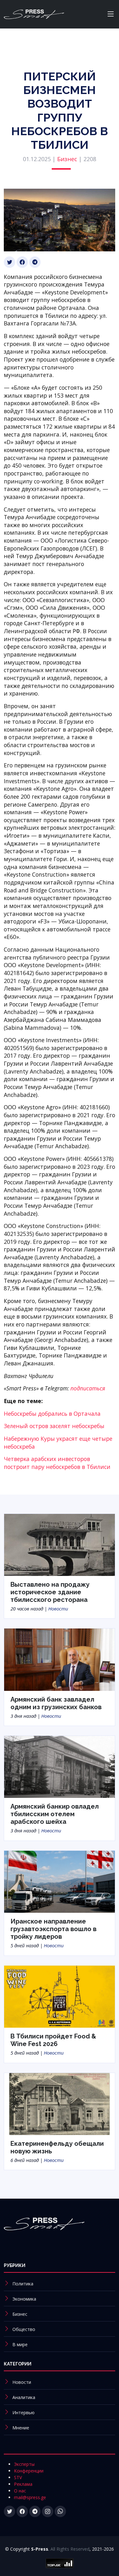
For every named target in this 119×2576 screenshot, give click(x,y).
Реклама (23, 2484)
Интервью (23, 2412)
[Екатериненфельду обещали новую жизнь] (60, 2103)
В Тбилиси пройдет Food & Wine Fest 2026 (53, 2040)
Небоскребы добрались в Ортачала (52, 1414)
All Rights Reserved (70, 2549)
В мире (20, 2344)
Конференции (29, 2471)
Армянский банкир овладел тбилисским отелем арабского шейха (55, 1814)
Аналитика (24, 2397)
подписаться (88, 1388)
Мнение (21, 2428)
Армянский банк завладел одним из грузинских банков (56, 1703)
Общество (24, 2329)
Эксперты (24, 2464)
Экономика (24, 2299)
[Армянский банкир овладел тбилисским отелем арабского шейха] (60, 1767)
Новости (58, 1609)
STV (18, 2477)
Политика (23, 2284)
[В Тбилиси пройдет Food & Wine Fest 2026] (60, 1996)
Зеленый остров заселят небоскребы (54, 1426)
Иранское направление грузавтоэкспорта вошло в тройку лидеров (53, 1929)
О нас (20, 2491)
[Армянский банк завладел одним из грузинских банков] (60, 1659)
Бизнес (67, 159)
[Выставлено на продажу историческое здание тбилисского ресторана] (60, 1544)
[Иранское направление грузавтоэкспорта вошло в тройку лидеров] (60, 1881)
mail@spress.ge (30, 2497)
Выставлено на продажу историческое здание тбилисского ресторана (50, 1592)
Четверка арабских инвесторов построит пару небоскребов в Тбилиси (57, 1463)
